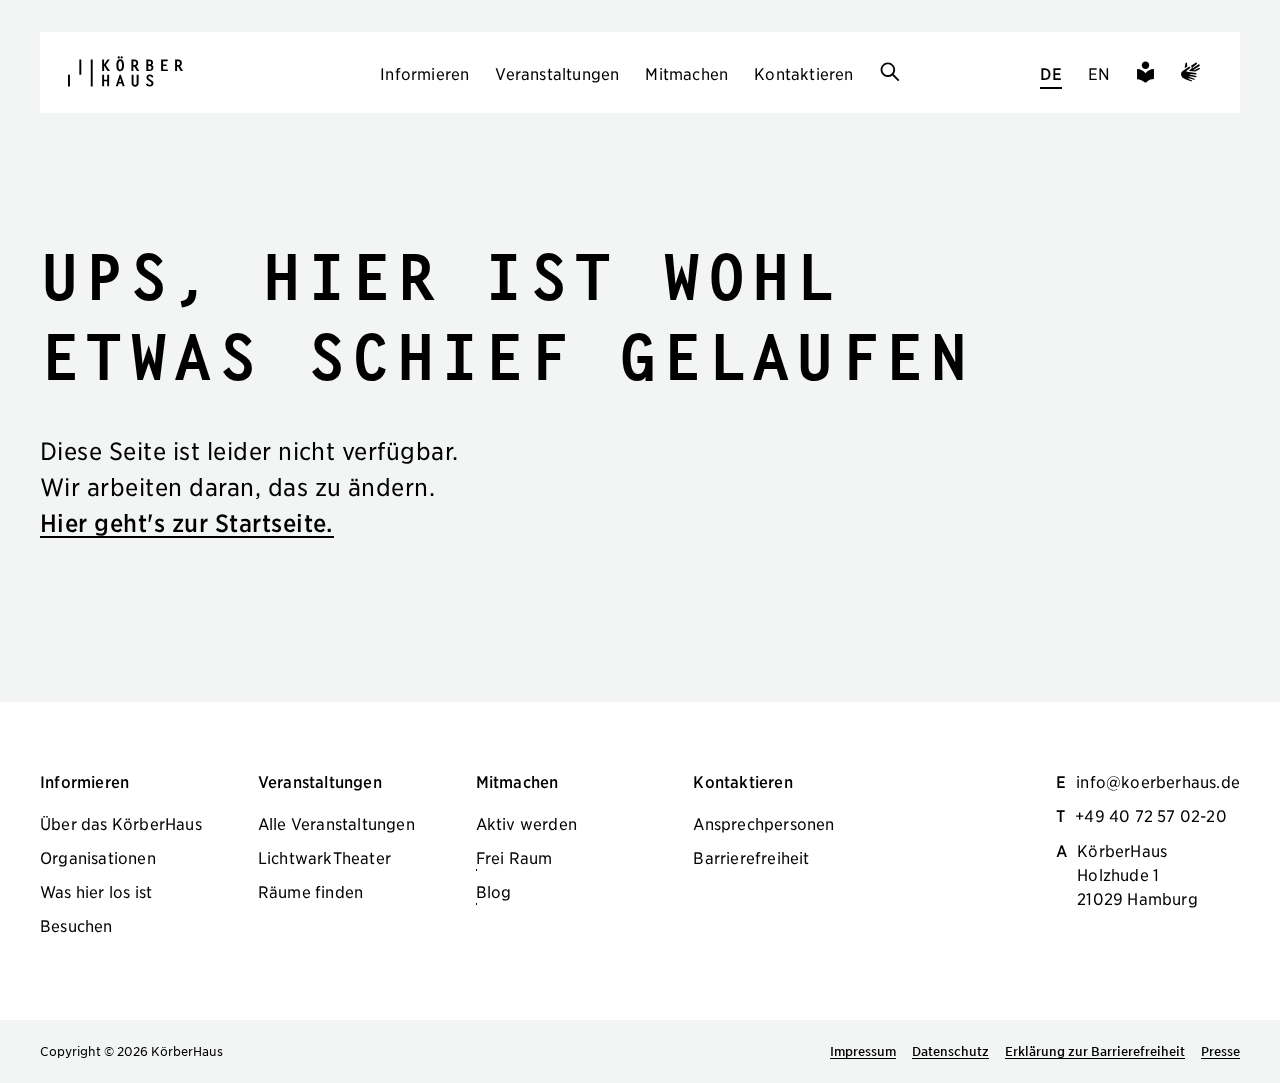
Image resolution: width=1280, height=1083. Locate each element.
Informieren (424, 73)
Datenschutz (950, 1051)
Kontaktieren (803, 73)
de (1050, 73)
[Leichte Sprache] (1145, 75)
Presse (1220, 1051)
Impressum (863, 1051)
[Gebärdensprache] (1190, 75)
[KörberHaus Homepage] (125, 71)
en (1099, 73)
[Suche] (890, 73)
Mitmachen (686, 73)
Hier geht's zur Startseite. (187, 522)
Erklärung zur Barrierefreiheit (1095, 1051)
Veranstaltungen (557, 73)
